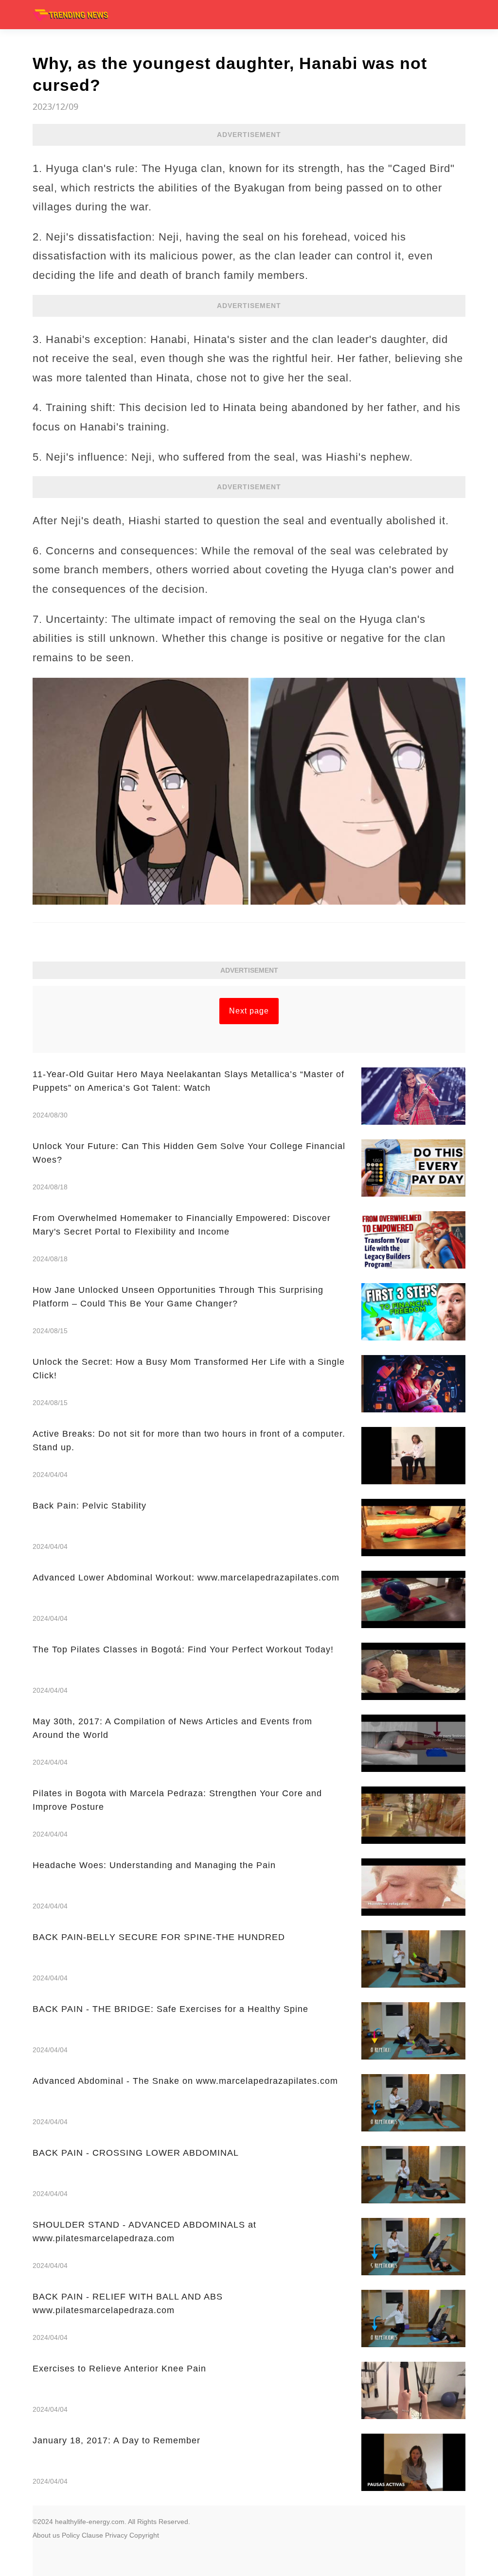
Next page (249, 1011)
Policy (71, 2535)
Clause (92, 2535)
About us (46, 2535)
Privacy (116, 2535)
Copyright (144, 2535)
